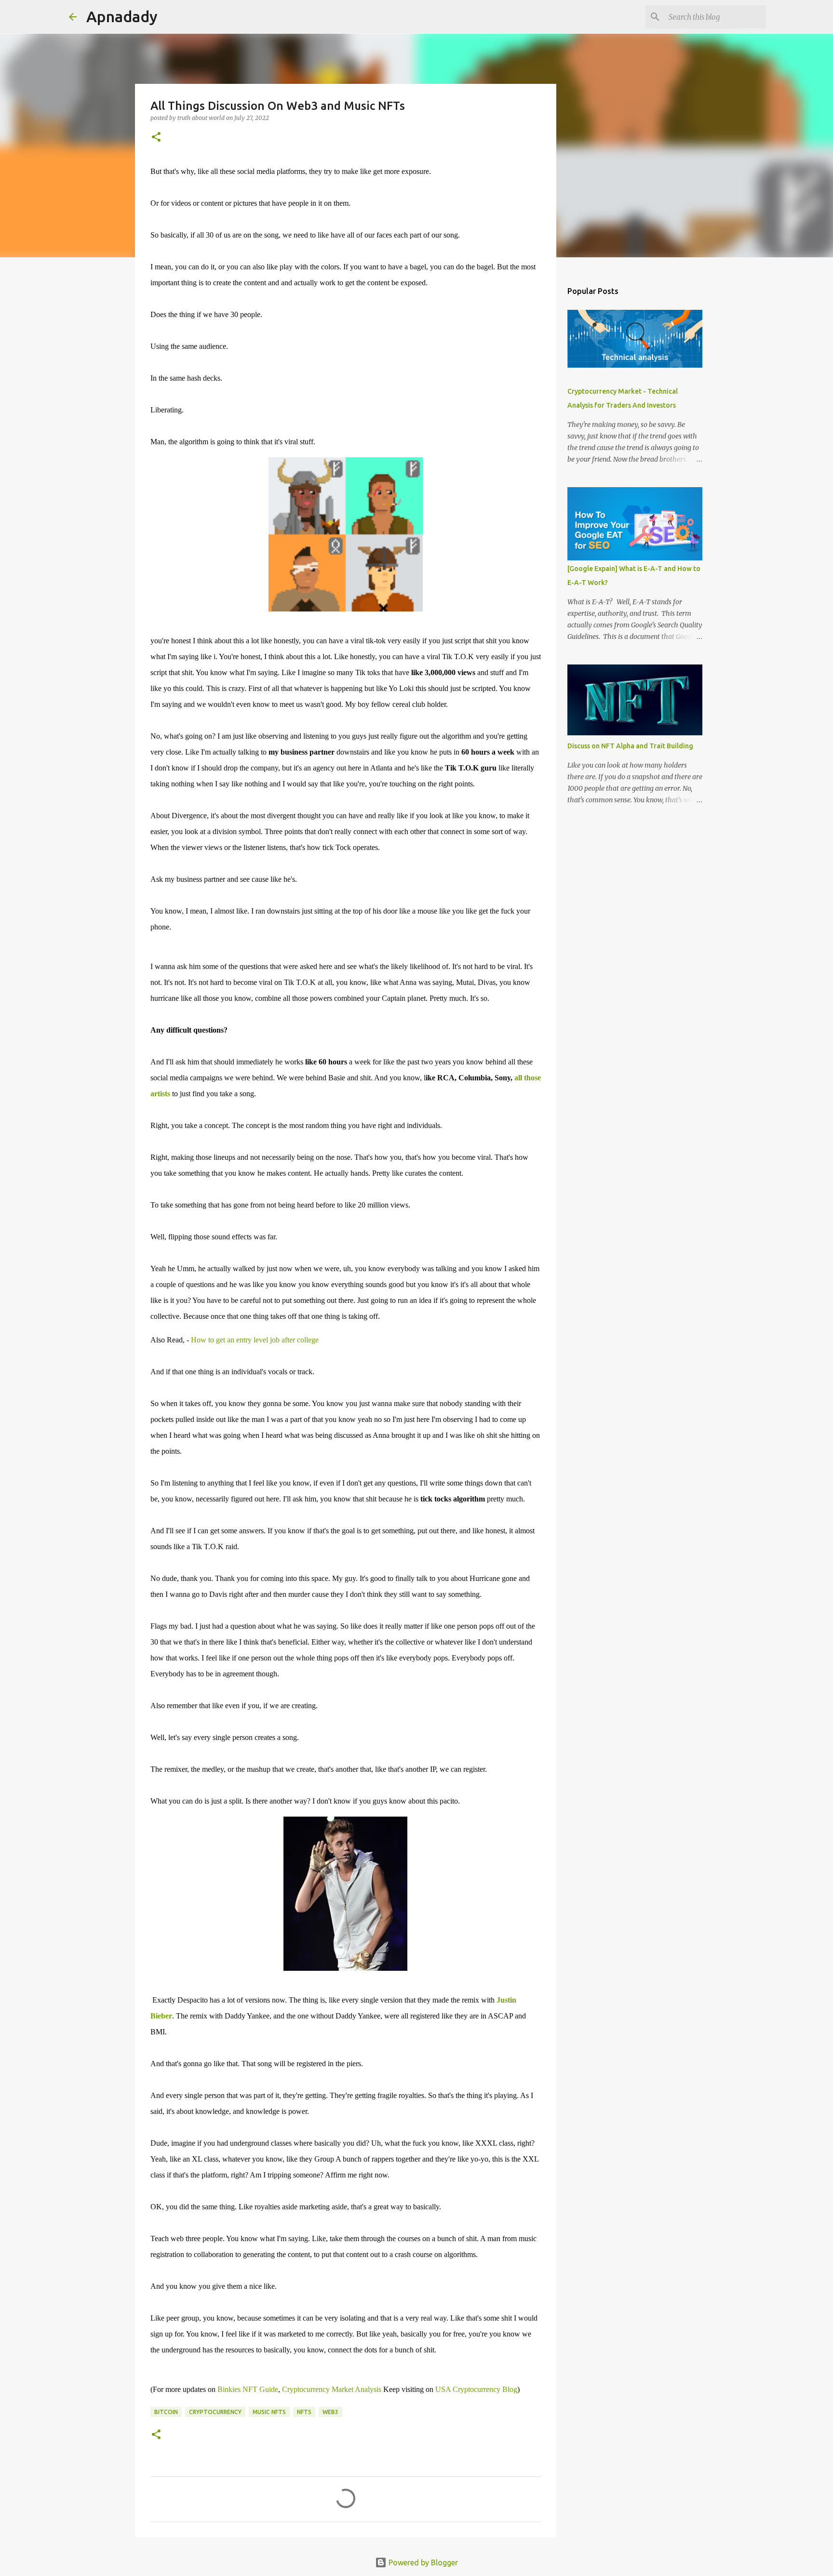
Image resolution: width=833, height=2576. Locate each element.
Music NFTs (269, 2412)
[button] (156, 138)
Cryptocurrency (215, 2412)
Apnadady (122, 16)
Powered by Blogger (422, 2563)
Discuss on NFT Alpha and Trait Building (630, 746)
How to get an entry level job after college (255, 1340)
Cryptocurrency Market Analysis (332, 2389)
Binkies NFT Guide (248, 2389)
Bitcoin (166, 2412)
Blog (485, 2389)
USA (444, 2389)
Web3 (330, 2412)
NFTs (304, 2412)
